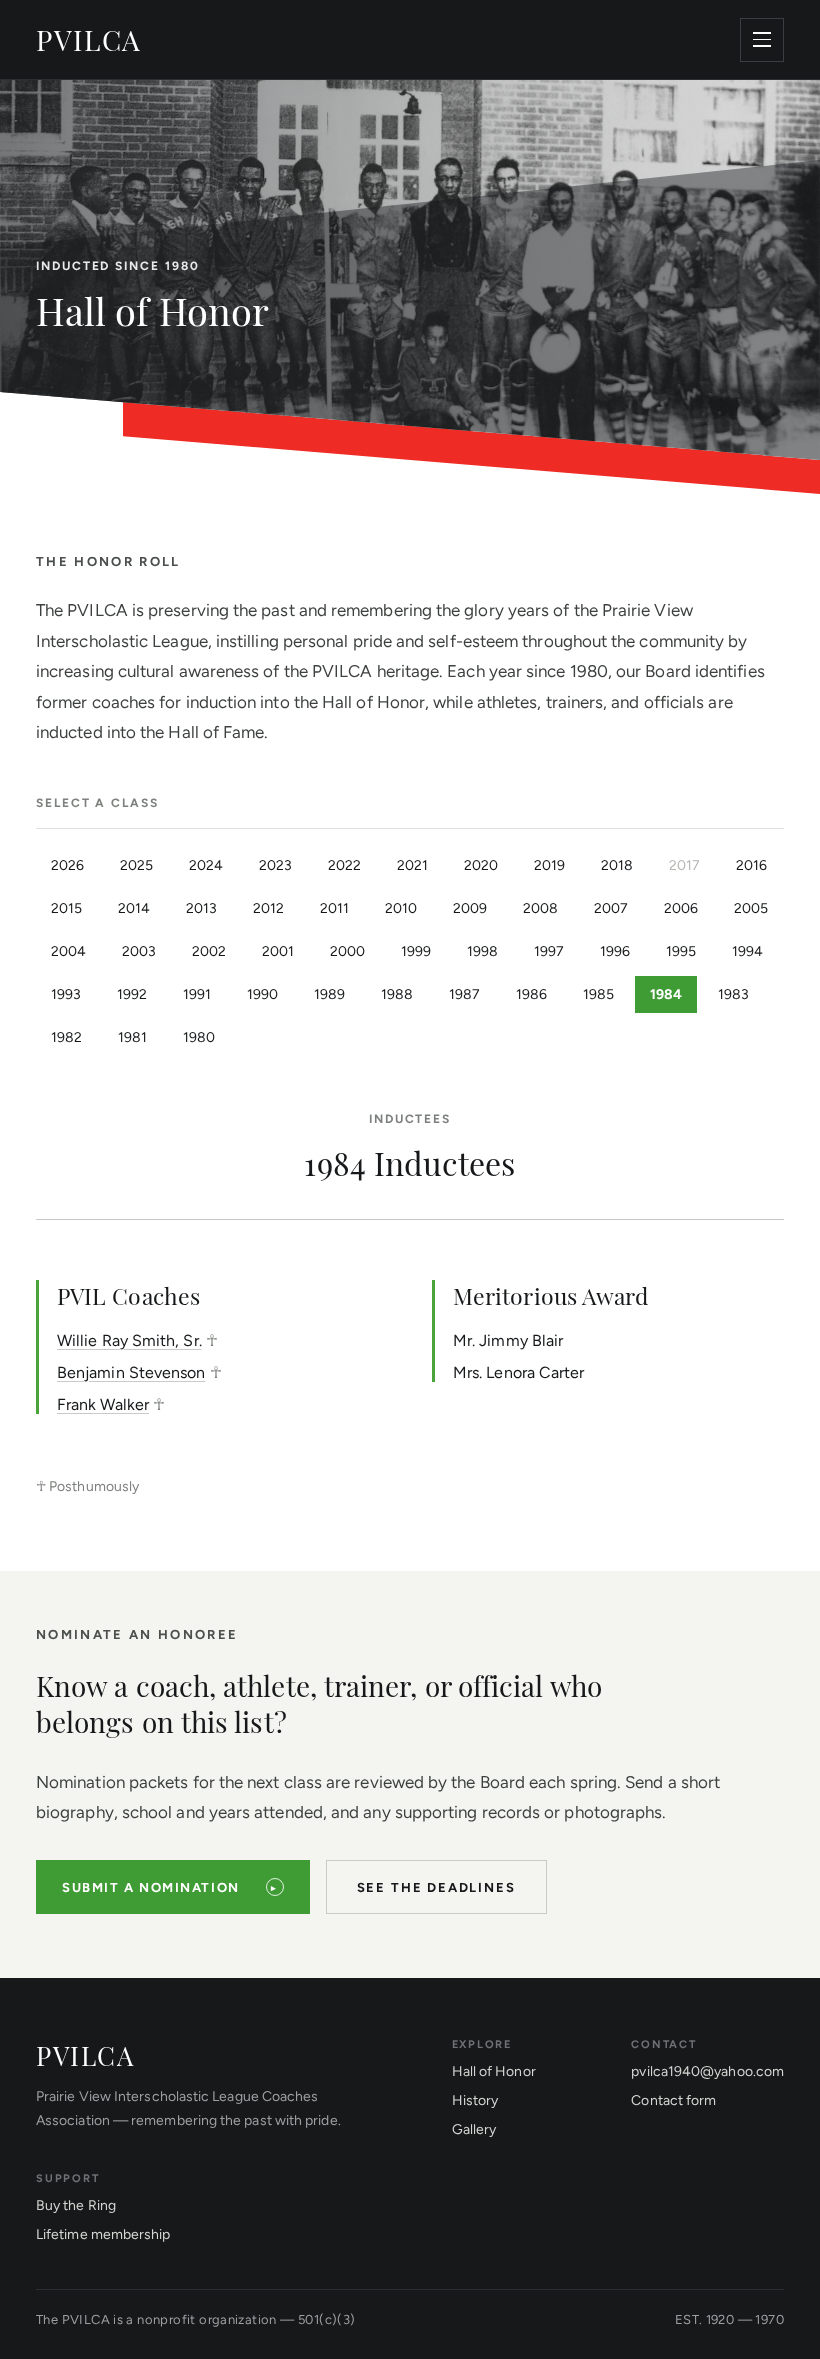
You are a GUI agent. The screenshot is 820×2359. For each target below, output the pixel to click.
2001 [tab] (278, 951)
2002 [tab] (209, 951)
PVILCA (89, 39)
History (475, 2100)
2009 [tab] (470, 908)
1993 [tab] (66, 994)
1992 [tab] (132, 994)
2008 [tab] (540, 908)
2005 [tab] (751, 908)
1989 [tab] (329, 994)
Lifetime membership (103, 2234)
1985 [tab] (598, 994)
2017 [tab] (684, 865)
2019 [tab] (549, 865)
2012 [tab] (268, 908)
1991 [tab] (197, 994)
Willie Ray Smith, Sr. (129, 1340)
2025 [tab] (136, 865)
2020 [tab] (481, 865)
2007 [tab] (611, 908)
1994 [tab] (747, 951)
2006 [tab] (681, 908)
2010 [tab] (401, 908)
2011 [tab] (334, 908)
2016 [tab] (751, 865)
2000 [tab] (347, 951)
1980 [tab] (199, 1037)
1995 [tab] (681, 951)
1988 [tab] (397, 994)
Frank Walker (103, 1404)
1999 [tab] (416, 951)
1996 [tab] (615, 951)
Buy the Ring (76, 2205)
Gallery (474, 2129)
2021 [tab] (412, 865)
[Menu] (762, 40)
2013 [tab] (201, 908)
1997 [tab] (549, 951)
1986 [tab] (531, 994)
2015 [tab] (66, 908)
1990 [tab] (262, 994)
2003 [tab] (139, 951)
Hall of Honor (494, 2071)
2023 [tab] (275, 865)
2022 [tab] (344, 865)
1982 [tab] (66, 1037)
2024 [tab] (206, 865)
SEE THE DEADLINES (436, 1887)
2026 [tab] (67, 865)
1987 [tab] (464, 994)
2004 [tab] (68, 951)
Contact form (673, 2100)
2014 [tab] (134, 908)
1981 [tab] (132, 1037)
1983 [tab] (733, 994)
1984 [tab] (666, 994)
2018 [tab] (617, 865)
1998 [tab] (482, 951)
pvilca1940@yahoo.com (707, 2071)
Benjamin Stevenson (131, 1372)
